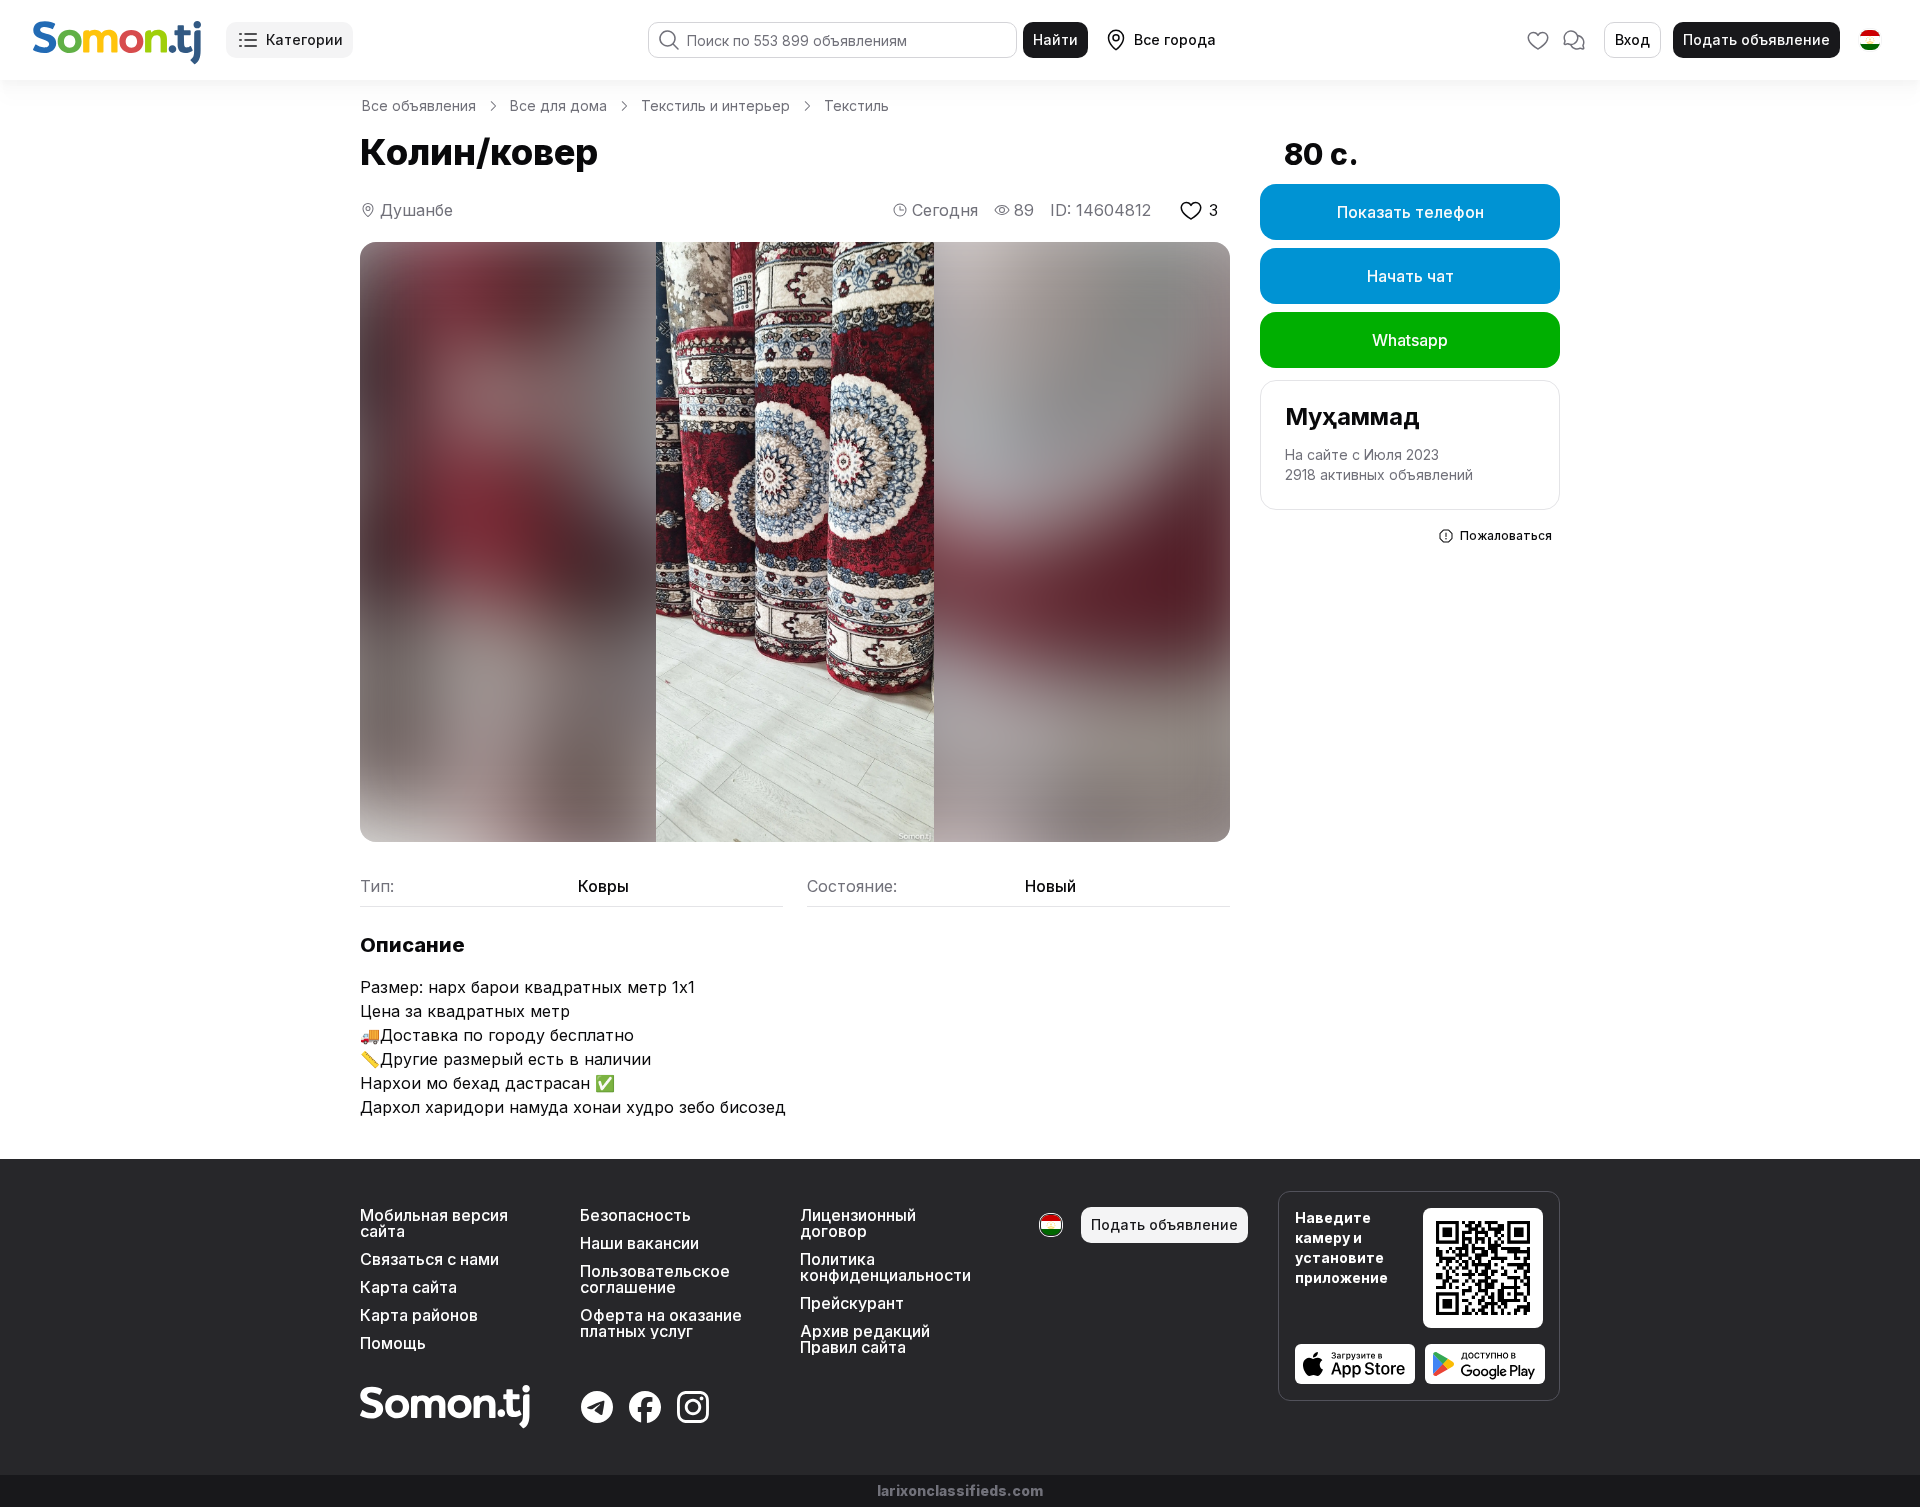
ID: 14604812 (1100, 210)
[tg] (1870, 40)
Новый (1050, 886)
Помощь (393, 1343)
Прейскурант (852, 1303)
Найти (1055, 39)
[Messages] (1574, 40)
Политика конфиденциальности (885, 1267)
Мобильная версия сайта (434, 1223)
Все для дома (558, 105)
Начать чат (1410, 276)
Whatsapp (1410, 340)
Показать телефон (1410, 212)
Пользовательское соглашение (655, 1279)
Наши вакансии (639, 1243)
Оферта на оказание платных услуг (661, 1323)
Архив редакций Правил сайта (865, 1339)
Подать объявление (1756, 39)
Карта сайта (408, 1287)
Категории (304, 39)
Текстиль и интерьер (715, 105)
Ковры (603, 886)
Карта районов (419, 1315)
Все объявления (419, 105)
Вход (1632, 39)
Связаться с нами (429, 1259)
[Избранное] (1538, 40)
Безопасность (635, 1215)
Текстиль (856, 105)
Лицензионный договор (858, 1223)
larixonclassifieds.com (960, 1490)
